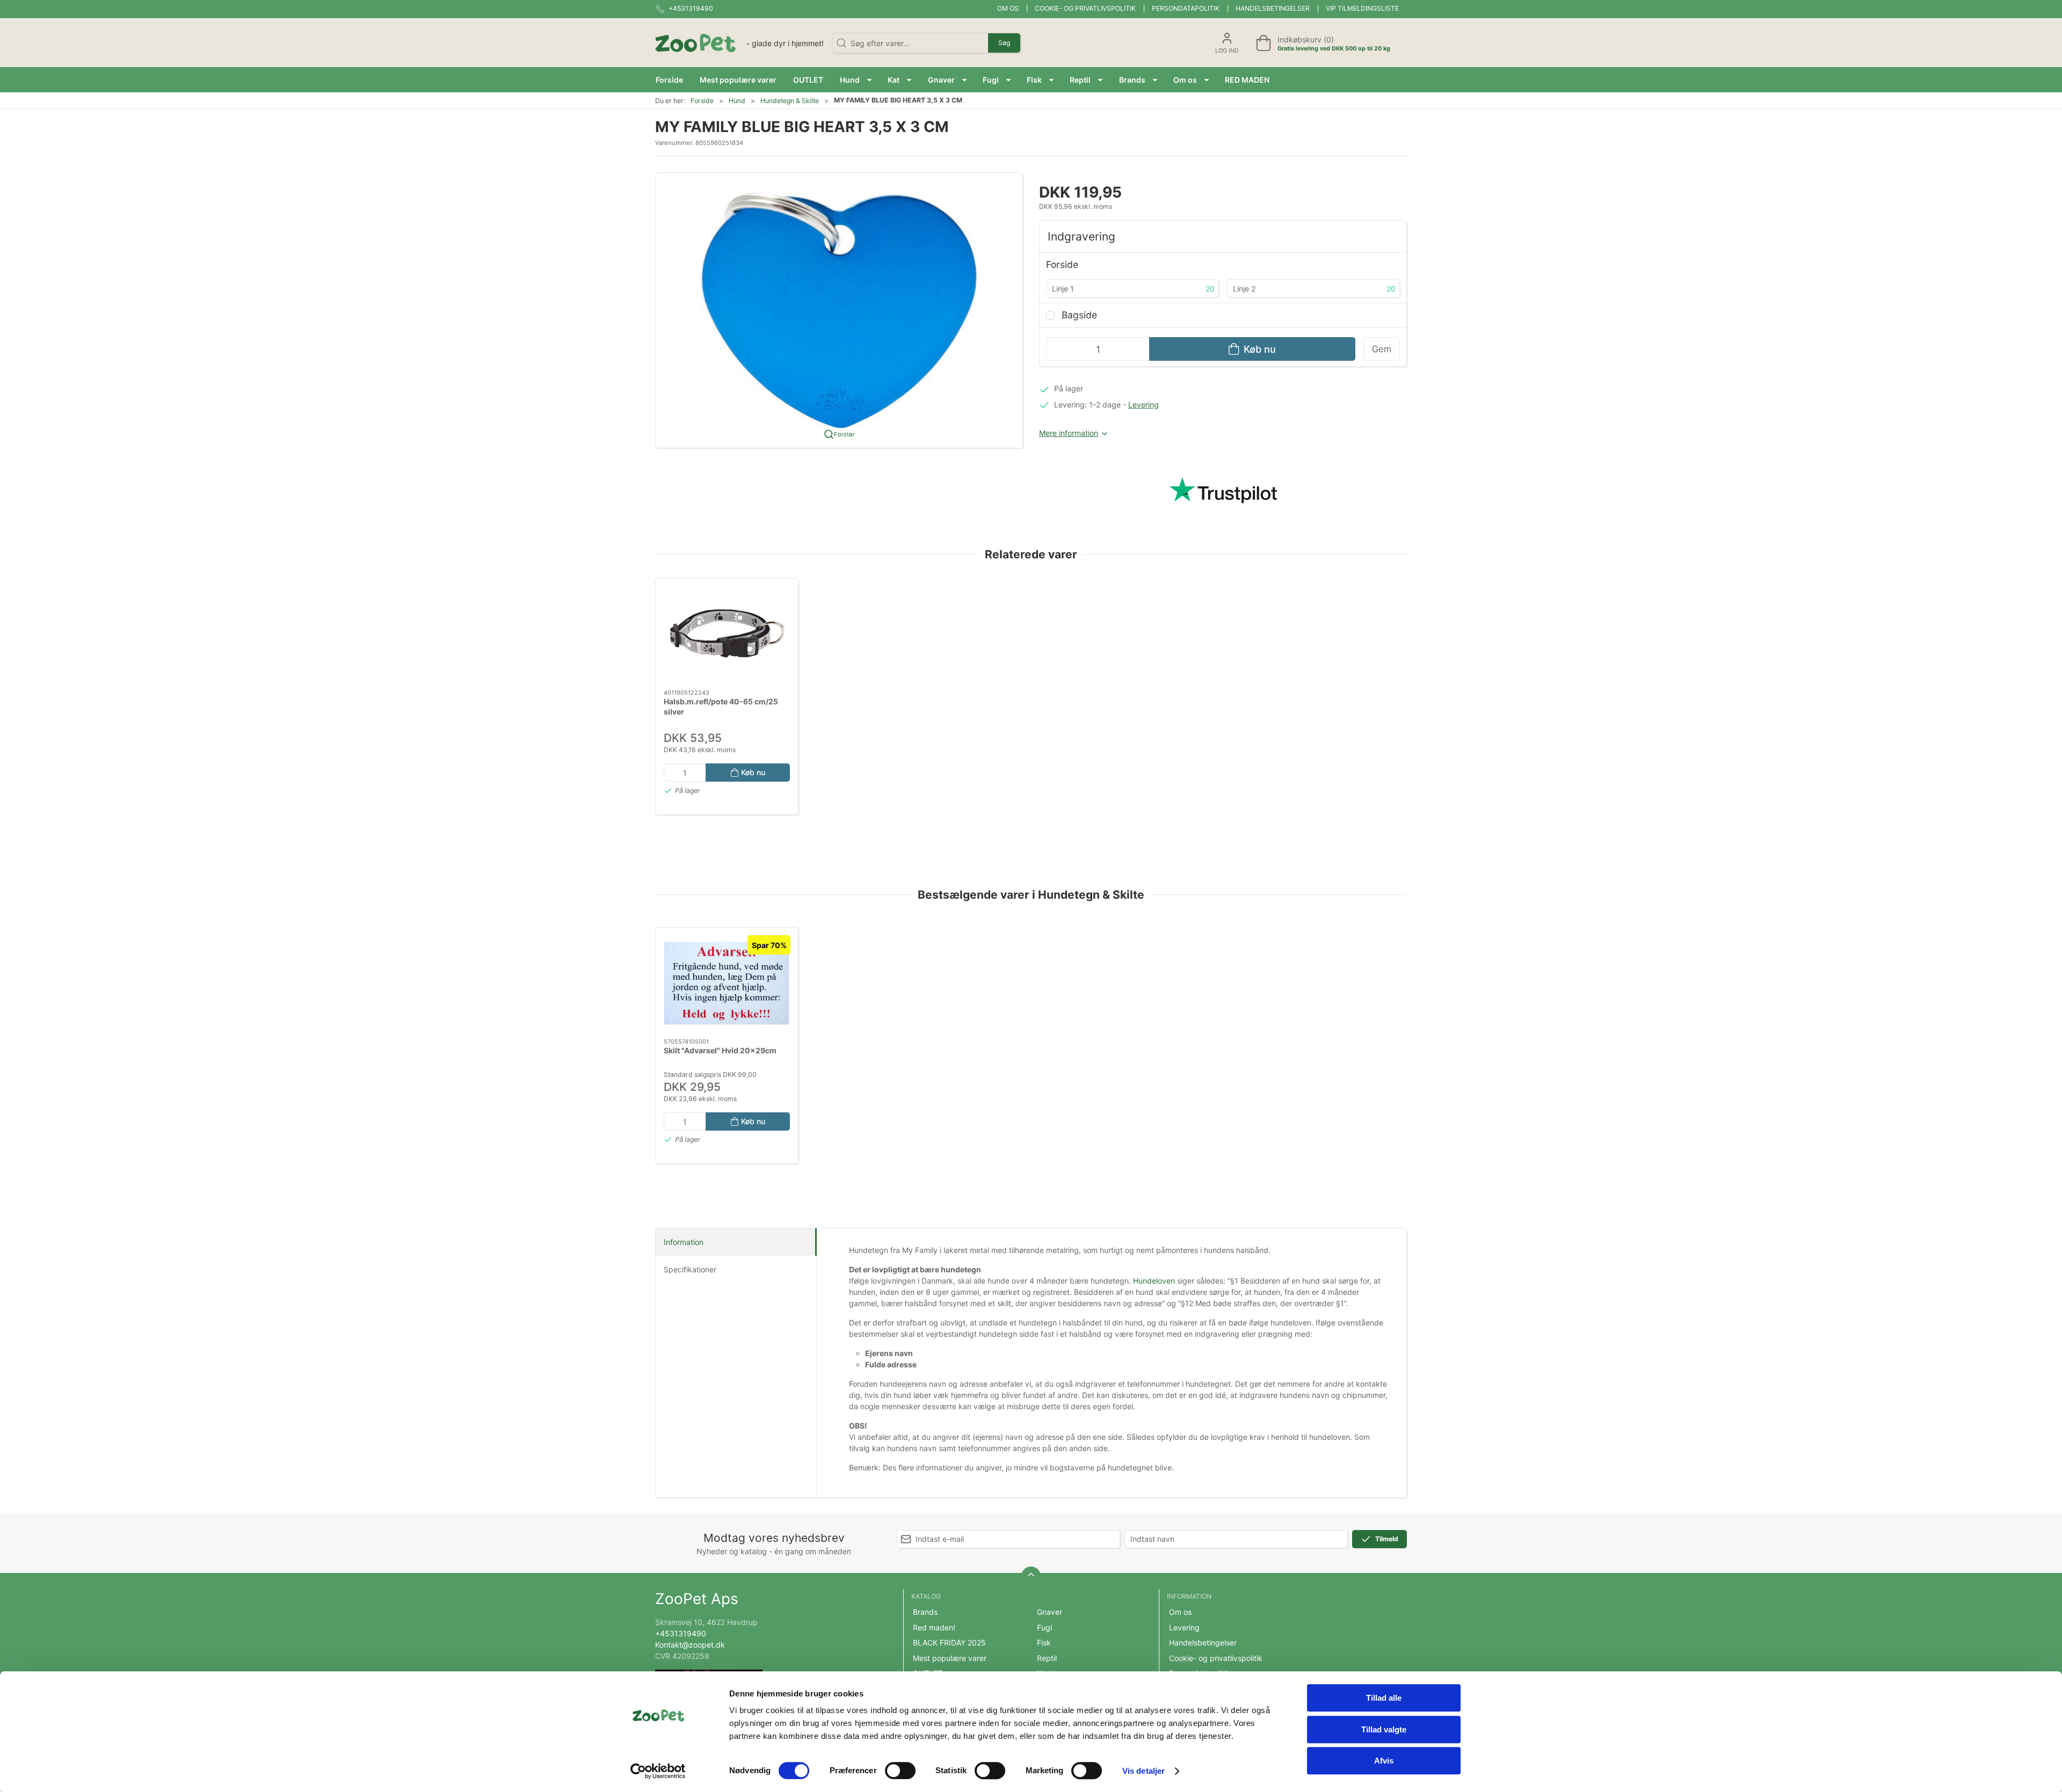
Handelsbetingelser (1273, 8)
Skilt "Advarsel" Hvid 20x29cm (720, 1050)
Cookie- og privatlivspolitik (1085, 8)
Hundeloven (1154, 1281)
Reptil (1047, 1658)
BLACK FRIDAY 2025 (949, 1642)
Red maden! (934, 1627)
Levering (1143, 405)
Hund (737, 101)
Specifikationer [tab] (690, 1269)
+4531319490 (681, 1633)
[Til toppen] (1031, 1576)
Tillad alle (1384, 1698)
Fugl (1044, 1627)
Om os (1008, 8)
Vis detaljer (1143, 1771)
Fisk (1044, 1642)
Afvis (1384, 1761)
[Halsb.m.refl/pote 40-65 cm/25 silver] (727, 634)
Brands (925, 1612)
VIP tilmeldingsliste (1362, 8)
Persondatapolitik (1186, 8)
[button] (856, 80)
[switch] (900, 1771)
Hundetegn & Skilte (790, 101)
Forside (702, 101)
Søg (1004, 43)
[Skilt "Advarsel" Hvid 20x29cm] (727, 983)
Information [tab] (684, 1242)
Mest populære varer (950, 1658)
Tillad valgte (1384, 1729)
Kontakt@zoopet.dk (690, 1645)
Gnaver (1050, 1612)
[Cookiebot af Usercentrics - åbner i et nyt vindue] (658, 1771)
